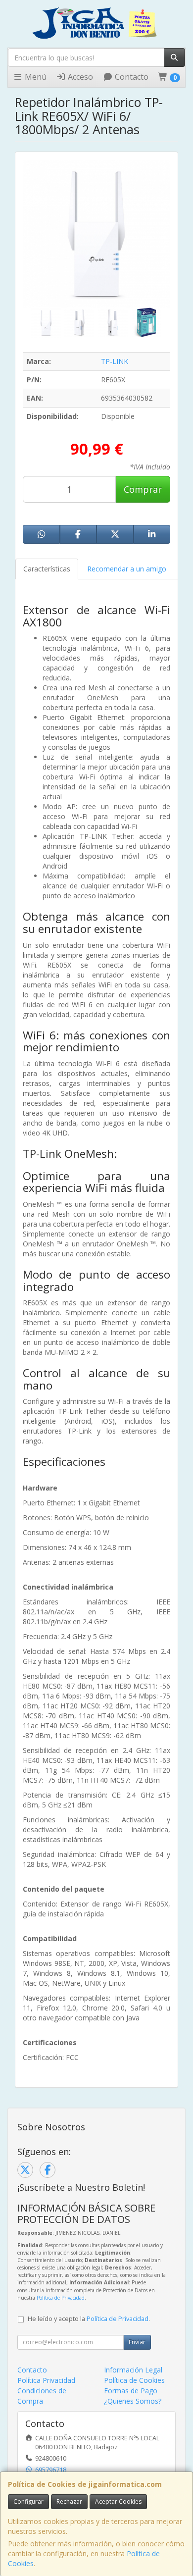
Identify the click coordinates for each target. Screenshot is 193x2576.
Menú (35, 77)
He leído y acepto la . (89, 2319)
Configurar (28, 2501)
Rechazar (69, 2501)
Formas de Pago (131, 2391)
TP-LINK (115, 361)
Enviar (137, 2342)
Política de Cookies (134, 2380)
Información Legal (133, 2370)
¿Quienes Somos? (133, 2401)
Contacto (131, 77)
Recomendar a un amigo (127, 569)
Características (47, 569)
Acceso (79, 77)
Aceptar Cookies (118, 2501)
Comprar (143, 489)
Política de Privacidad (61, 2298)
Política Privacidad (46, 2380)
